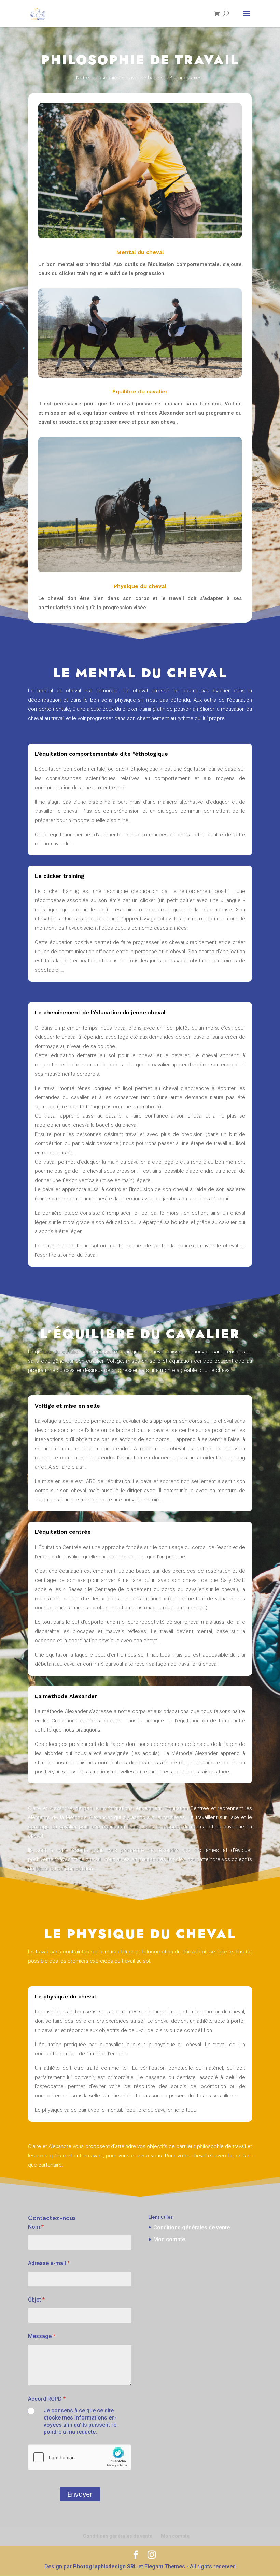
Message (42, 2336)
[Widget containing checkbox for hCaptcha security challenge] (80, 2457)
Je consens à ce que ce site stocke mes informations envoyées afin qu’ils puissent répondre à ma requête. (81, 2421)
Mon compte (169, 2239)
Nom (36, 2227)
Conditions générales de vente (192, 2227)
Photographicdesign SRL (105, 2567)
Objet (36, 2300)
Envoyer (80, 2494)
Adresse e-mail (49, 2263)
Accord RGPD (47, 2399)
